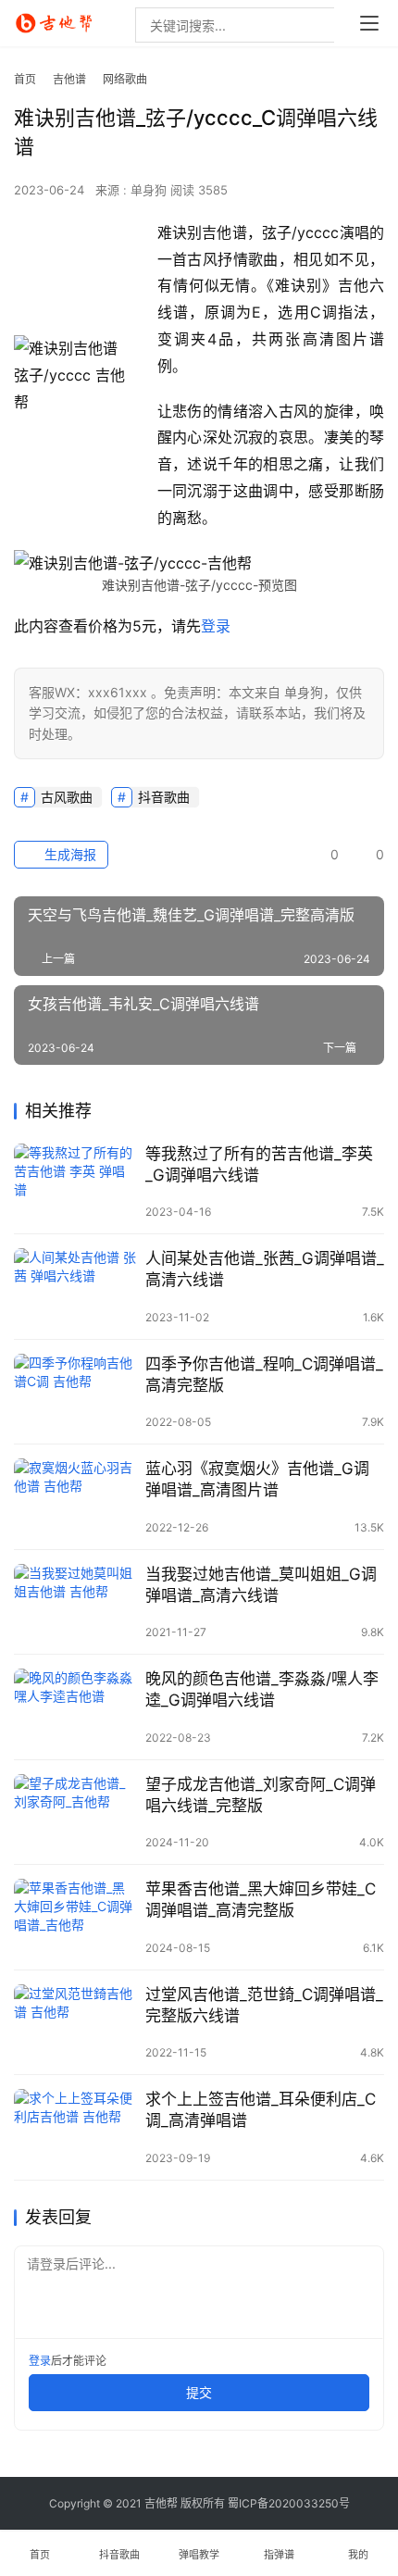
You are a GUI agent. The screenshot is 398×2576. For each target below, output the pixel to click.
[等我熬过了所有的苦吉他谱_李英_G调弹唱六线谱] (75, 1182)
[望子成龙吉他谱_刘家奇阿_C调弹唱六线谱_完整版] (75, 1813)
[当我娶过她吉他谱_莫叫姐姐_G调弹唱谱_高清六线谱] (75, 1602)
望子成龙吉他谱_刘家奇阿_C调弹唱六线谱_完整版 (261, 1795)
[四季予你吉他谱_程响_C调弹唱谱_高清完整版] (75, 1392)
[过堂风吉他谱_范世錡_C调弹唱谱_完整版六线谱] (75, 2023)
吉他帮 (161, 2503)
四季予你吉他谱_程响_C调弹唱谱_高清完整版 (264, 1375)
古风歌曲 (67, 797)
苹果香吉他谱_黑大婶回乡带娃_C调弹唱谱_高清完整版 (261, 1900)
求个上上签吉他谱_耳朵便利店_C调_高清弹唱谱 (261, 2110)
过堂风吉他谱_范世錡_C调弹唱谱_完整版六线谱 (264, 2005)
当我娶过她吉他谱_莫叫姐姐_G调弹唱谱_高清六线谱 (261, 1585)
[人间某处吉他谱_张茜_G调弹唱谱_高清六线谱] (75, 1287)
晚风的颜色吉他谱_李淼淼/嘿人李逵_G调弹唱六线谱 (262, 1689)
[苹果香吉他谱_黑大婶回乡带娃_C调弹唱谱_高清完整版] (75, 1917)
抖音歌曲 (164, 797)
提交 (199, 2392)
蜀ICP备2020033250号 (289, 2503)
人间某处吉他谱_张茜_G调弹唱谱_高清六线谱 (265, 1269)
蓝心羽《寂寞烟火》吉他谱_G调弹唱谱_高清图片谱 (257, 1479)
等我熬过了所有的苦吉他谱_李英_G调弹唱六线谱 (259, 1164)
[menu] (369, 23)
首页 (25, 79)
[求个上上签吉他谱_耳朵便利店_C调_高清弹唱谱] (75, 2127)
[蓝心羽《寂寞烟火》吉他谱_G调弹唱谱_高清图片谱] (75, 1497)
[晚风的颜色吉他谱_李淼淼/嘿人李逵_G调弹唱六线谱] (75, 1707)
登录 (216, 626)
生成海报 (68, 854)
